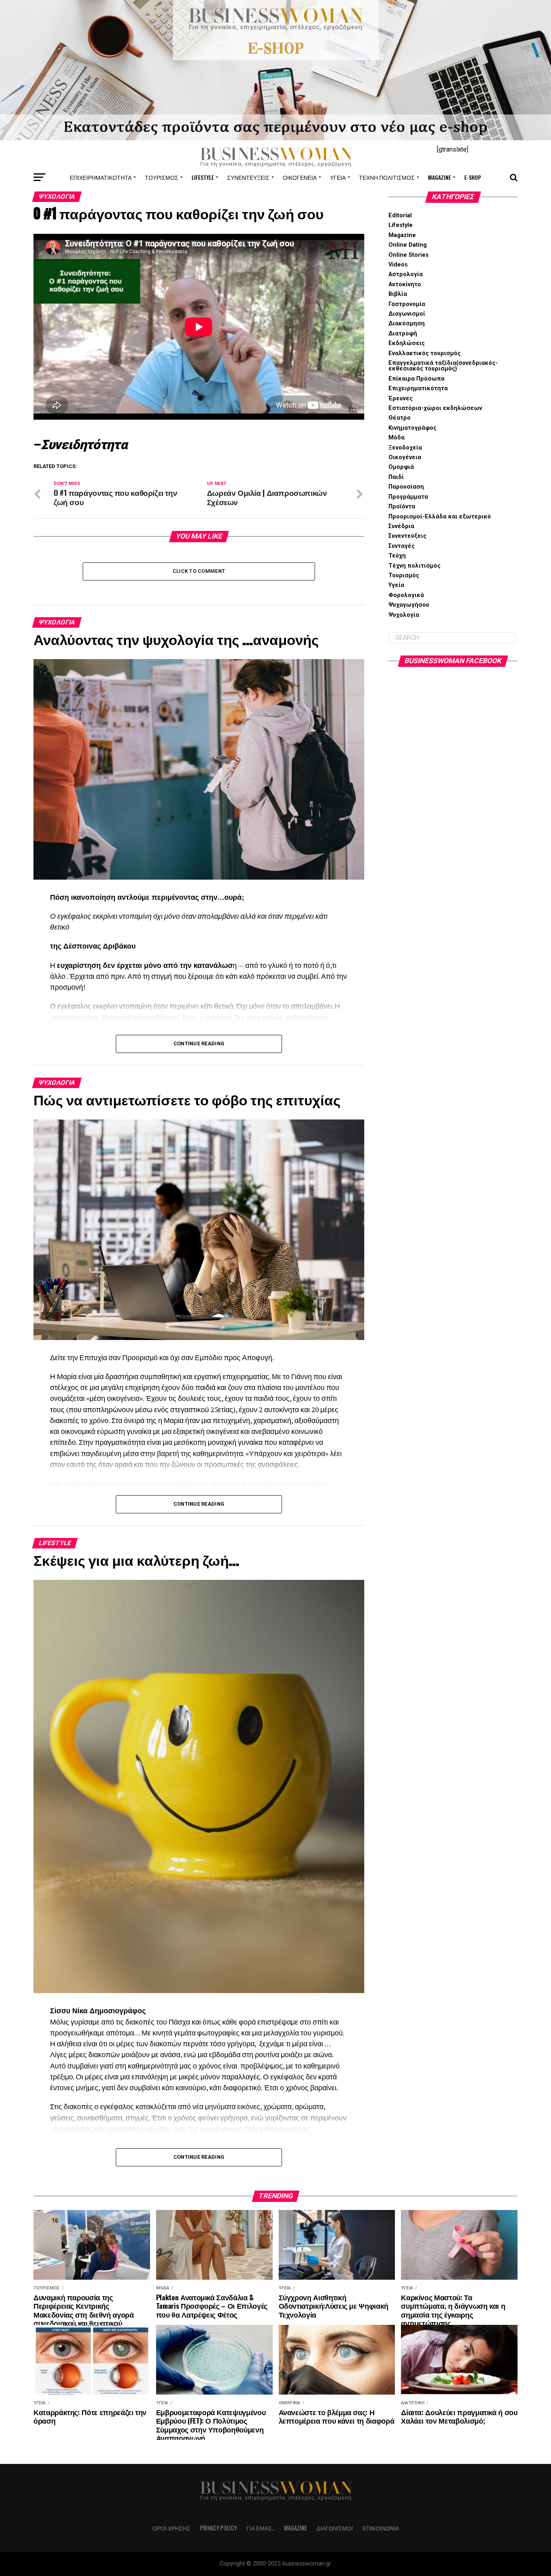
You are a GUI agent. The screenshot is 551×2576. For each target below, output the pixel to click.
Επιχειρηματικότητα (101, 177)
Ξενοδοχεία (405, 448)
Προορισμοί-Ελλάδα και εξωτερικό (440, 517)
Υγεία (338, 177)
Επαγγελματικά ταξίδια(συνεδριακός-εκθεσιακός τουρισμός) (443, 366)
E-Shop (473, 177)
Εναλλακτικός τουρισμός (425, 353)
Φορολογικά (406, 595)
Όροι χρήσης (171, 2528)
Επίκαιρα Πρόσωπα (416, 379)
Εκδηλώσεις (407, 343)
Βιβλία (398, 294)
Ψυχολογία (404, 615)
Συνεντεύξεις (248, 177)
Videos (398, 265)
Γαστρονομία (407, 304)
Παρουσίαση (406, 487)
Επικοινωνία (381, 2528)
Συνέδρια (401, 526)
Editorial (400, 215)
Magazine (439, 177)
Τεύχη (397, 556)
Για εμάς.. (260, 2528)
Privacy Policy (218, 2528)
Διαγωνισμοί (407, 314)
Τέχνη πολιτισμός (387, 177)
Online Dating (408, 245)
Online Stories (409, 255)
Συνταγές (402, 546)
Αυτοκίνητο (405, 284)
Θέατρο (400, 418)
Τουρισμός (162, 177)
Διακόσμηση (407, 324)
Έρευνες (401, 398)
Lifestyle (203, 177)
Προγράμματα (408, 497)
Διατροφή (403, 334)
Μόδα (397, 438)
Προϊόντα (402, 507)
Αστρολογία (406, 274)
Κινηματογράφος (412, 428)
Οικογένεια (300, 177)
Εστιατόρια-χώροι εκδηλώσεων (435, 408)
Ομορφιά (401, 467)
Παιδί (396, 477)
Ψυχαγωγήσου (409, 605)
